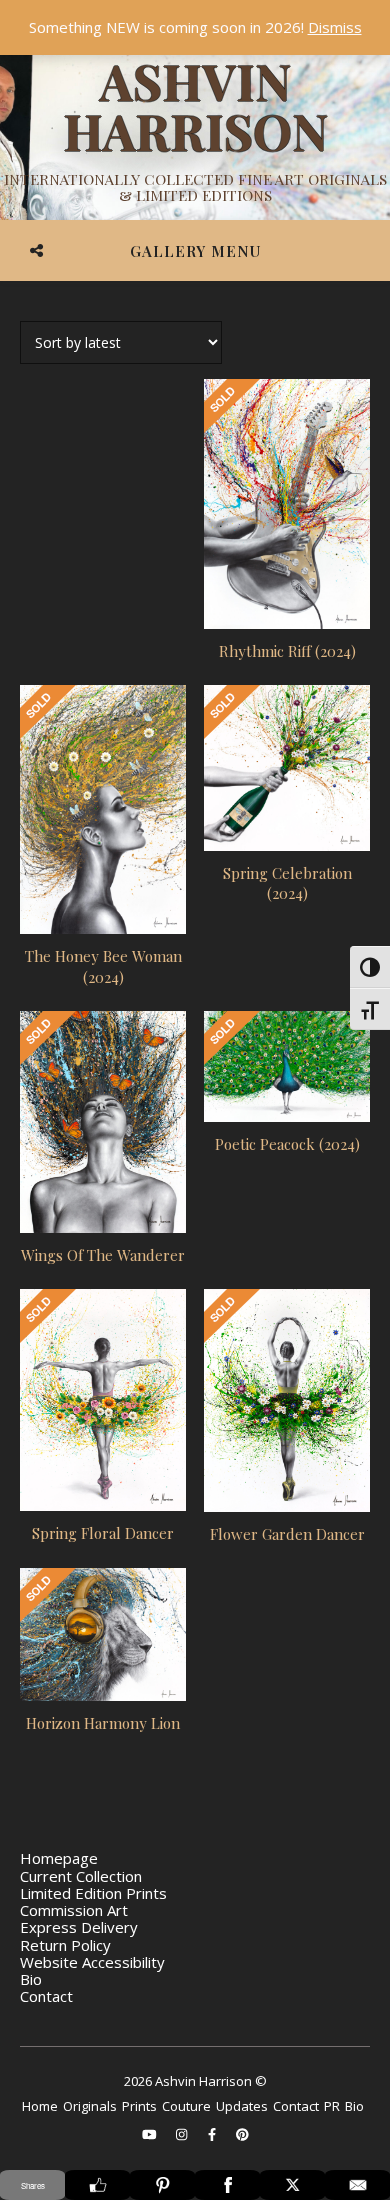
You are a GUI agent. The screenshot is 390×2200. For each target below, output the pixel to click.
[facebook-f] (213, 2134)
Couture (186, 2106)
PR (332, 2106)
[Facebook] (227, 2185)
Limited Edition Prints (93, 1893)
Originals (90, 2106)
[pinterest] (242, 2134)
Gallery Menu (195, 251)
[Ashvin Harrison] (195, 130)
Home (40, 2106)
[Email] (357, 2185)
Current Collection (81, 1876)
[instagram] (183, 2134)
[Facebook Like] (97, 2185)
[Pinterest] (162, 2185)
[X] (292, 2185)
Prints (139, 2106)
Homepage (59, 1858)
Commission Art (74, 1910)
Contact (46, 1996)
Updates (242, 2106)
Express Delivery (79, 1927)
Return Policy (65, 1945)
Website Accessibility (92, 1962)
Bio (31, 1979)
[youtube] (151, 2134)
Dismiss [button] (335, 27)
